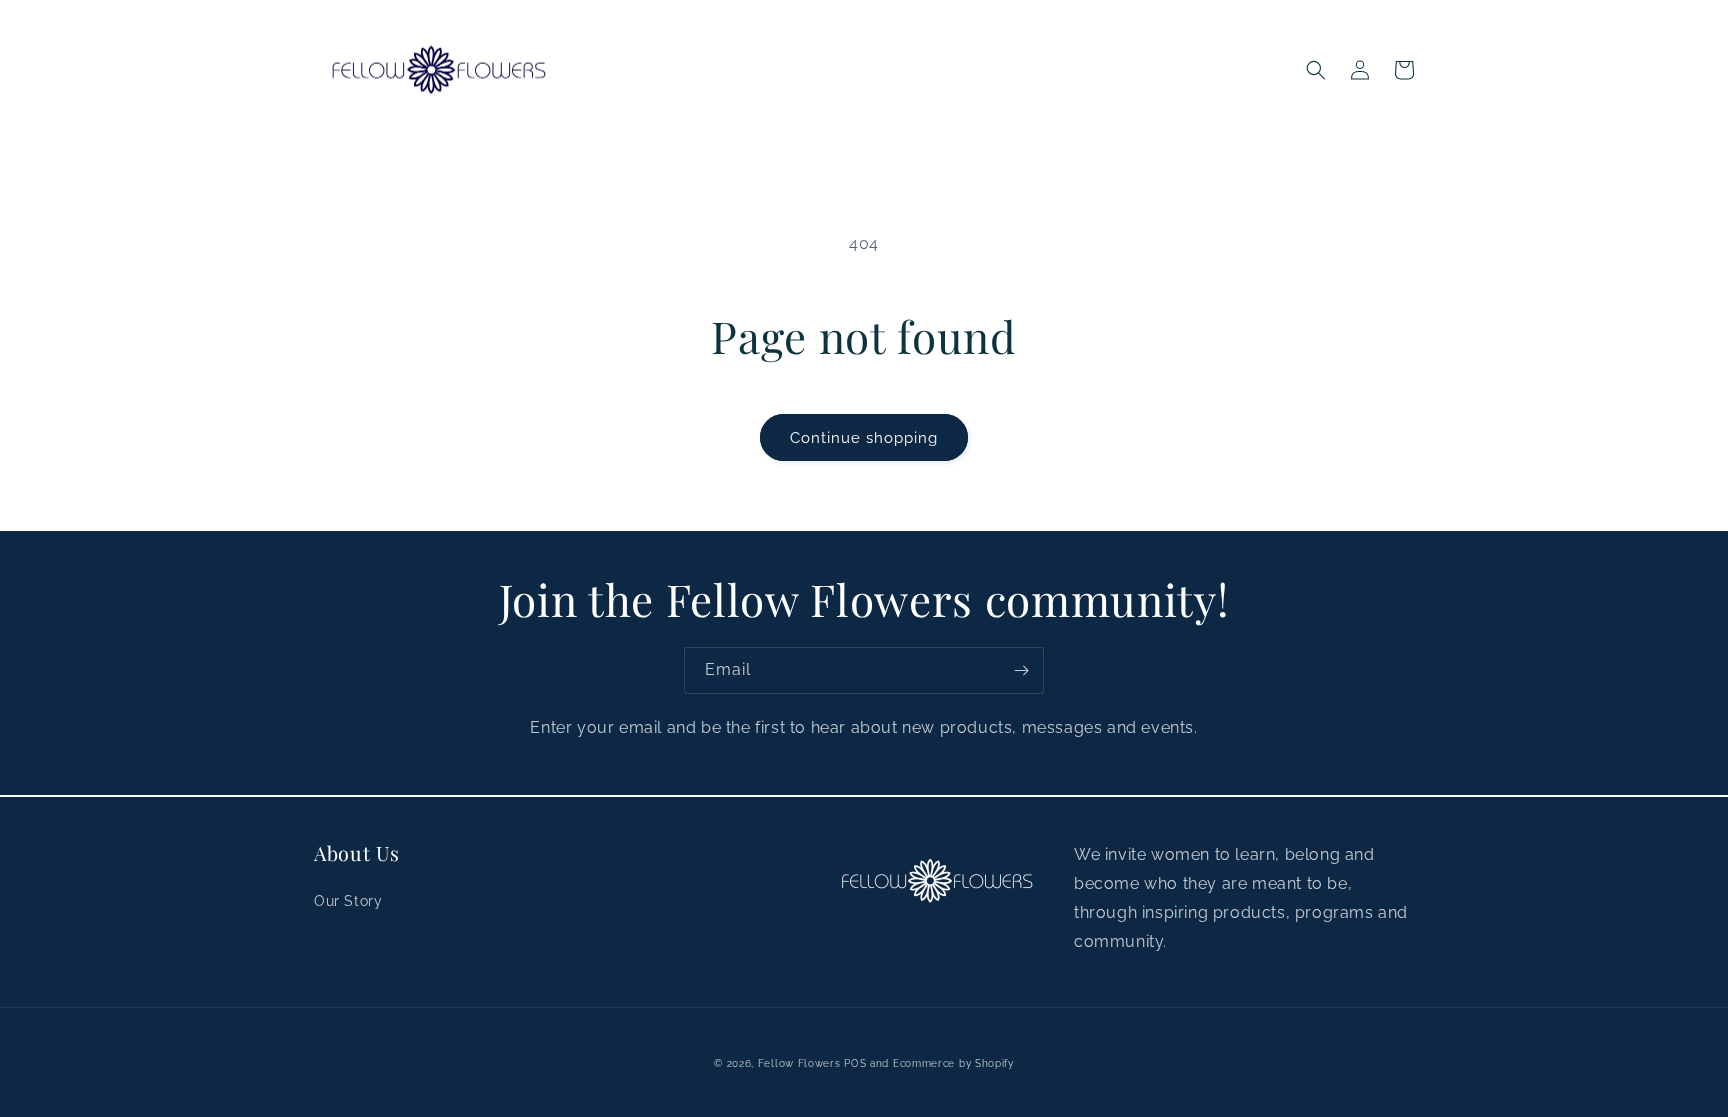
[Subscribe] (1021, 670)
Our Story (348, 901)
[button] (1316, 70)
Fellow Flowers (799, 1063)
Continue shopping (864, 438)
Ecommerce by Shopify (953, 1063)
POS (855, 1063)
